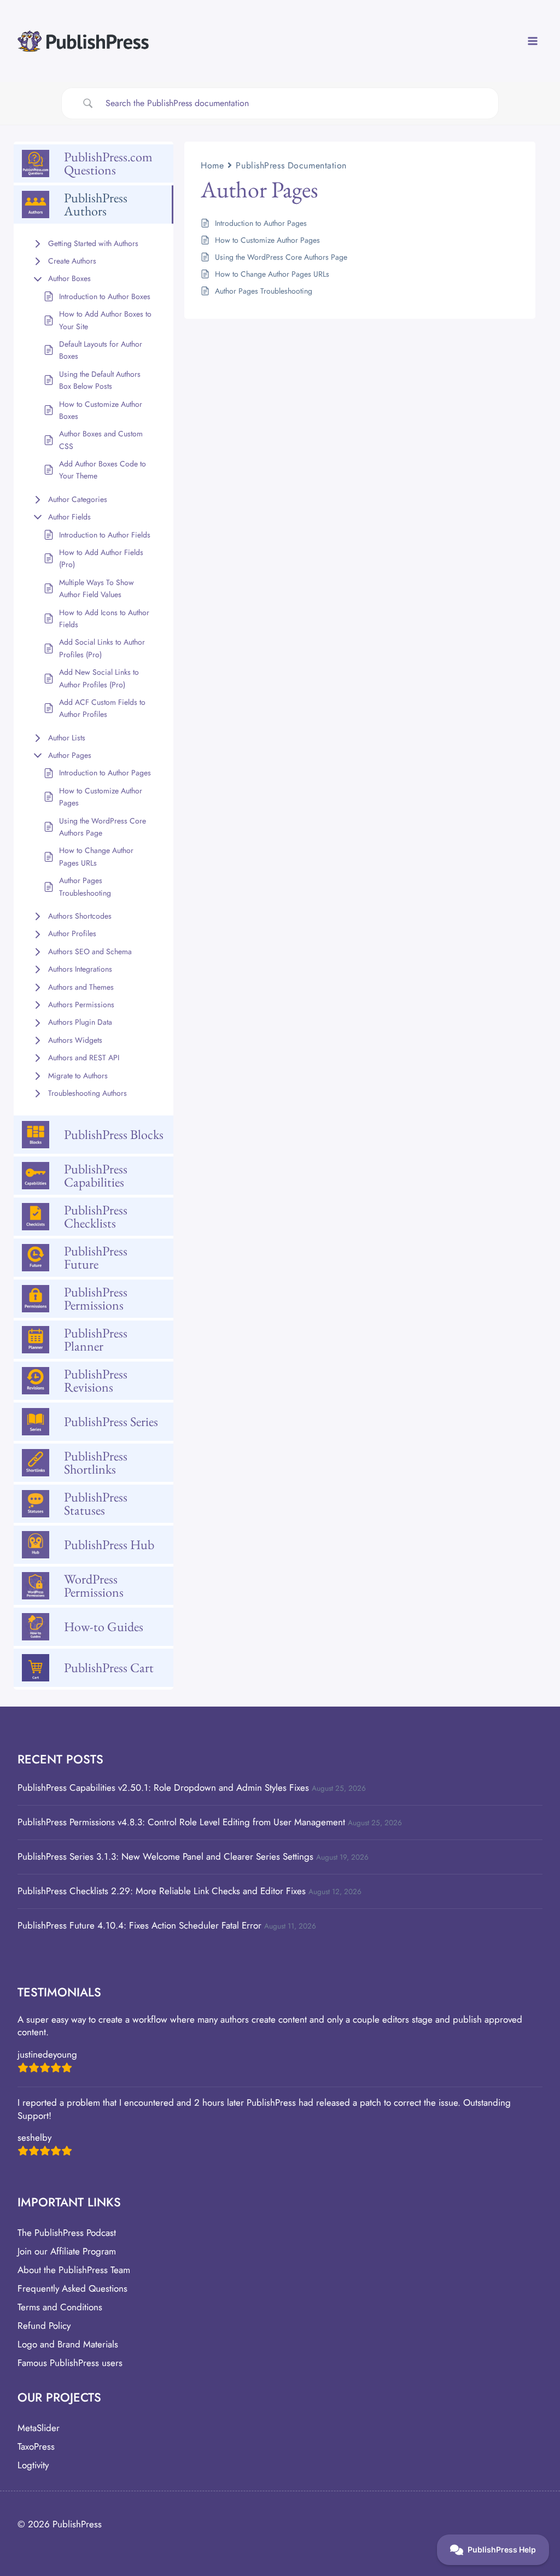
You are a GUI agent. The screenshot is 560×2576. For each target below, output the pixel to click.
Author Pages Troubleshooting (85, 886)
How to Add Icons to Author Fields (104, 618)
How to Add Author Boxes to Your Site (105, 320)
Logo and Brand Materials (68, 2344)
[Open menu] (532, 41)
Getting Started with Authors (93, 243)
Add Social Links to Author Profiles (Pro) (102, 648)
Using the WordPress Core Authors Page (103, 827)
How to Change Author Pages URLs (96, 856)
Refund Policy (44, 2326)
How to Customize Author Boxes (101, 410)
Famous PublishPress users (70, 2363)
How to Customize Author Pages (101, 797)
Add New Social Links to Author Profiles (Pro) (99, 678)
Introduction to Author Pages (105, 773)
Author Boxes (69, 278)
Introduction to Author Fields (105, 535)
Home (212, 165)
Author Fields (69, 517)
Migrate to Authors (78, 1076)
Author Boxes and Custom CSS (101, 440)
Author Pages (70, 755)
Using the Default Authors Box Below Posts (100, 380)
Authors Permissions (81, 1004)
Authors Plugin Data (80, 1022)
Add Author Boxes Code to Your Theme (103, 470)
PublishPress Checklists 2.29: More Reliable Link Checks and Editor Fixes (162, 1891)
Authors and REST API (84, 1058)
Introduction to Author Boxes (105, 296)
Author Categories (78, 499)
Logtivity (33, 2465)
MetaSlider (39, 2428)
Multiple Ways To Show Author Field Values (97, 588)
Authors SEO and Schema (90, 951)
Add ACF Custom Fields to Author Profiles (102, 708)
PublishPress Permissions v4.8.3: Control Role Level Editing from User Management (181, 1822)
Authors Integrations (80, 969)
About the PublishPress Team (74, 2270)
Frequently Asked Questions (72, 2288)
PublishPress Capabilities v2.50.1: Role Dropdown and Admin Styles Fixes (163, 1788)
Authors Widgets (75, 1040)
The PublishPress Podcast (67, 2233)
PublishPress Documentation (291, 165)
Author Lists (67, 738)
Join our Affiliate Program (67, 2251)
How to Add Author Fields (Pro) (101, 558)
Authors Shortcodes (80, 916)
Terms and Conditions (60, 2307)
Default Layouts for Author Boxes (101, 350)
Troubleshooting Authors (87, 1093)
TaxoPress (36, 2446)
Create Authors (72, 261)
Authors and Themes (81, 987)
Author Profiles (72, 933)
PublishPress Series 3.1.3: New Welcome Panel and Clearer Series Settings (165, 1856)
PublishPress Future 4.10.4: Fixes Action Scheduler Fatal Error (139, 1925)
